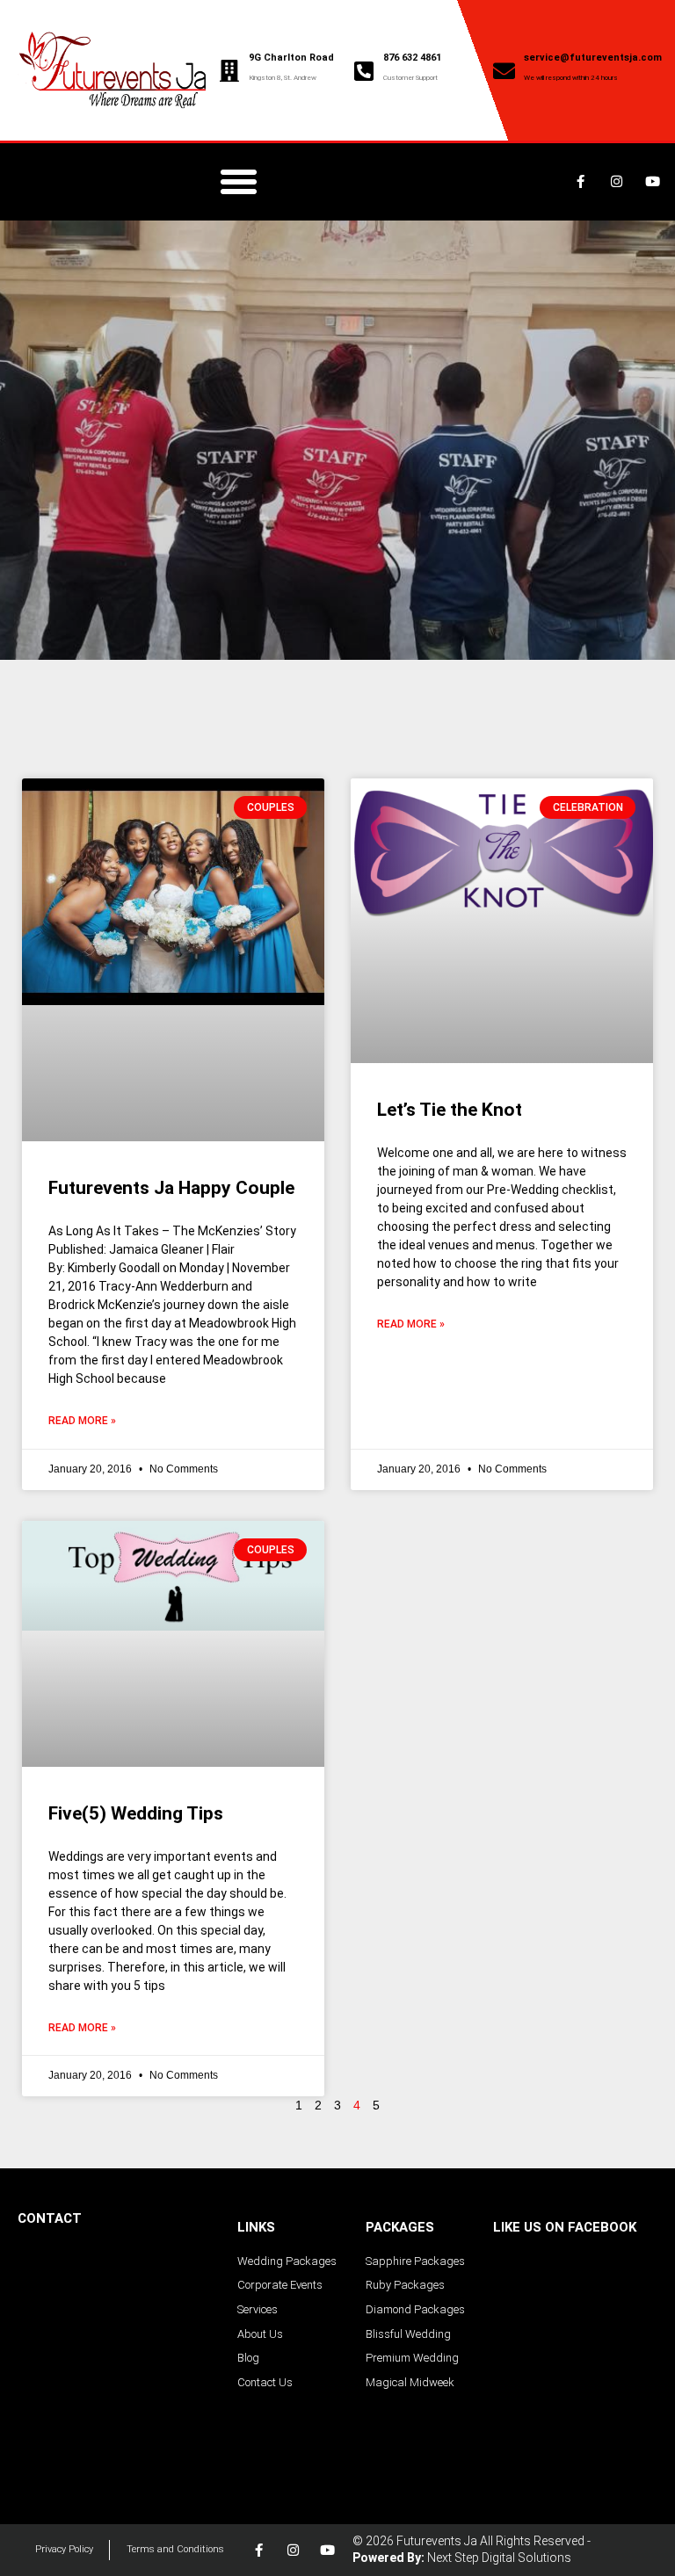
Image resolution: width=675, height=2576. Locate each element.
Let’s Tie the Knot (450, 1110)
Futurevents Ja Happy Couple (171, 1188)
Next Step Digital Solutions (499, 2558)
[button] (239, 182)
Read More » (82, 1421)
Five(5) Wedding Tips (136, 1813)
